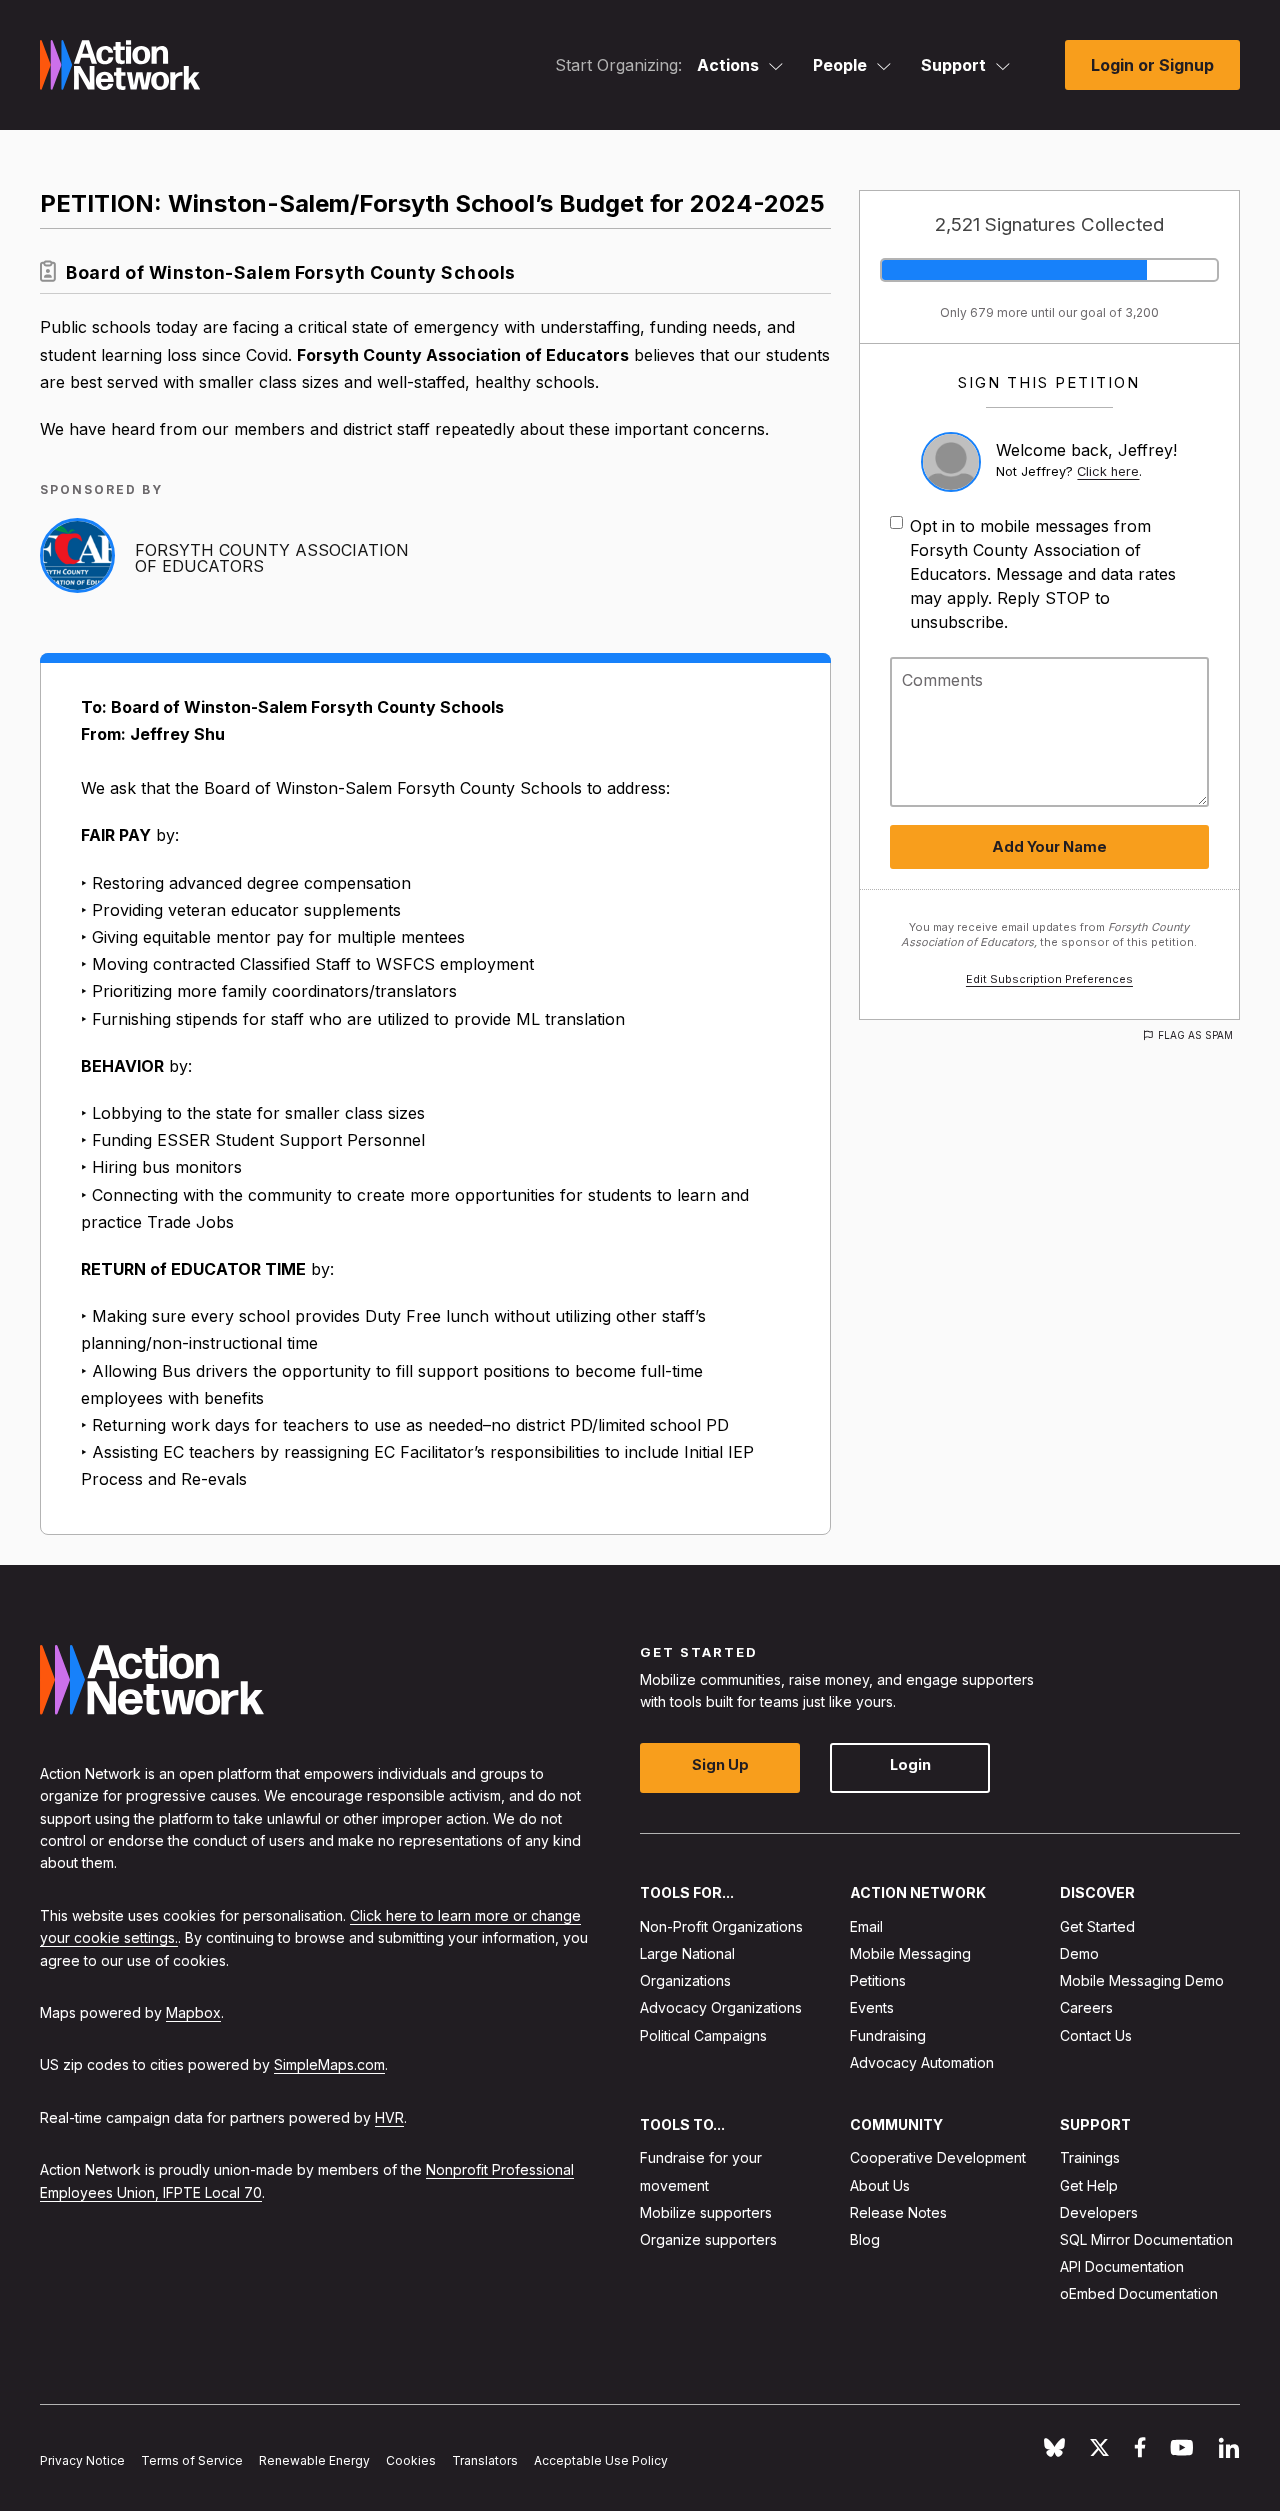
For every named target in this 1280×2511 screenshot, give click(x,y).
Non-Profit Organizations (721, 1925)
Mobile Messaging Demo (1142, 1980)
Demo (1079, 1953)
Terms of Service (192, 2460)
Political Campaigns (703, 2034)
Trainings (1090, 2157)
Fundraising (888, 2034)
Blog (865, 2239)
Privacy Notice (82, 2460)
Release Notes (898, 2211)
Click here (1108, 471)
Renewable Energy (314, 2460)
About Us (880, 2184)
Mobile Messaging (910, 1953)
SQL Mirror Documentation (1146, 2239)
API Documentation (1122, 2266)
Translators (485, 2460)
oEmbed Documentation (1139, 2293)
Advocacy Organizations (721, 2007)
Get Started (1097, 1925)
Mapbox (193, 2012)
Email (866, 1925)
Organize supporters (708, 2239)
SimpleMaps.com (329, 2064)
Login (910, 1764)
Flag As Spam (1195, 1035)
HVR (389, 2116)
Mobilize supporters (706, 2211)
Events (872, 2007)
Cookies (411, 2460)
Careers (1086, 2007)
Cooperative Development (938, 2157)
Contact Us (1096, 2034)
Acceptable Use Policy (601, 2460)
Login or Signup (1152, 65)
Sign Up (720, 1764)
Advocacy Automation (922, 2061)
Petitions (878, 1980)
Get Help (1089, 2184)
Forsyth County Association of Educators (272, 558)
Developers (1099, 2211)
